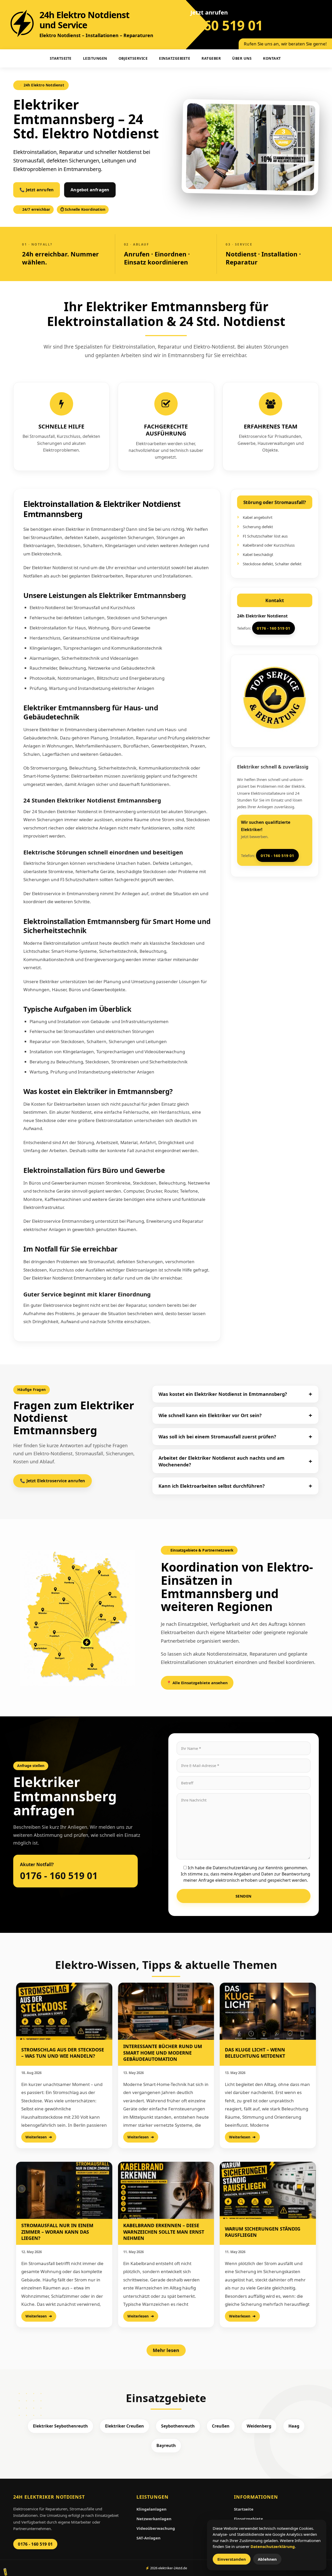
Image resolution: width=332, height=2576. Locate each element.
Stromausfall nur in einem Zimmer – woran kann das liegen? (57, 2232)
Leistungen (95, 58)
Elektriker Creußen (125, 2426)
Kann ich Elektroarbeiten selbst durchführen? (212, 1486)
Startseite (244, 2509)
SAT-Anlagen (148, 2538)
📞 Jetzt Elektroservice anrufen (53, 1481)
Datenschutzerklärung (273, 2546)
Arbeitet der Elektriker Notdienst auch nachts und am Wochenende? (222, 1461)
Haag (294, 2426)
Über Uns (242, 58)
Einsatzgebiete (175, 58)
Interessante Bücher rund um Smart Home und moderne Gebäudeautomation (163, 2053)
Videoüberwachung (156, 2528)
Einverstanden (232, 2559)
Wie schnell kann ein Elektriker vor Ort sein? (210, 1415)
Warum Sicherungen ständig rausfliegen (263, 2232)
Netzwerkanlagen (154, 2519)
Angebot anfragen (90, 190)
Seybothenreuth (178, 2426)
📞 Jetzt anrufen (37, 190)
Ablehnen (267, 2559)
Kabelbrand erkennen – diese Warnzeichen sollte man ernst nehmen (164, 2232)
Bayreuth (166, 2445)
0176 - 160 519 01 (209, 25)
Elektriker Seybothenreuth (60, 2426)
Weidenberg (259, 2426)
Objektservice (133, 58)
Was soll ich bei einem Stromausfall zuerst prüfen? (217, 1437)
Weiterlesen (36, 2137)
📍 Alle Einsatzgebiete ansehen (197, 1683)
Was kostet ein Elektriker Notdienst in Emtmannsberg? (223, 1394)
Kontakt (272, 58)
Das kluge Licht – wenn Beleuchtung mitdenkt (255, 2053)
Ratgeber (211, 58)
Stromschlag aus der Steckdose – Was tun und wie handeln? (63, 2053)
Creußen (221, 2426)
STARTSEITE (61, 58)
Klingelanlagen (151, 2509)
